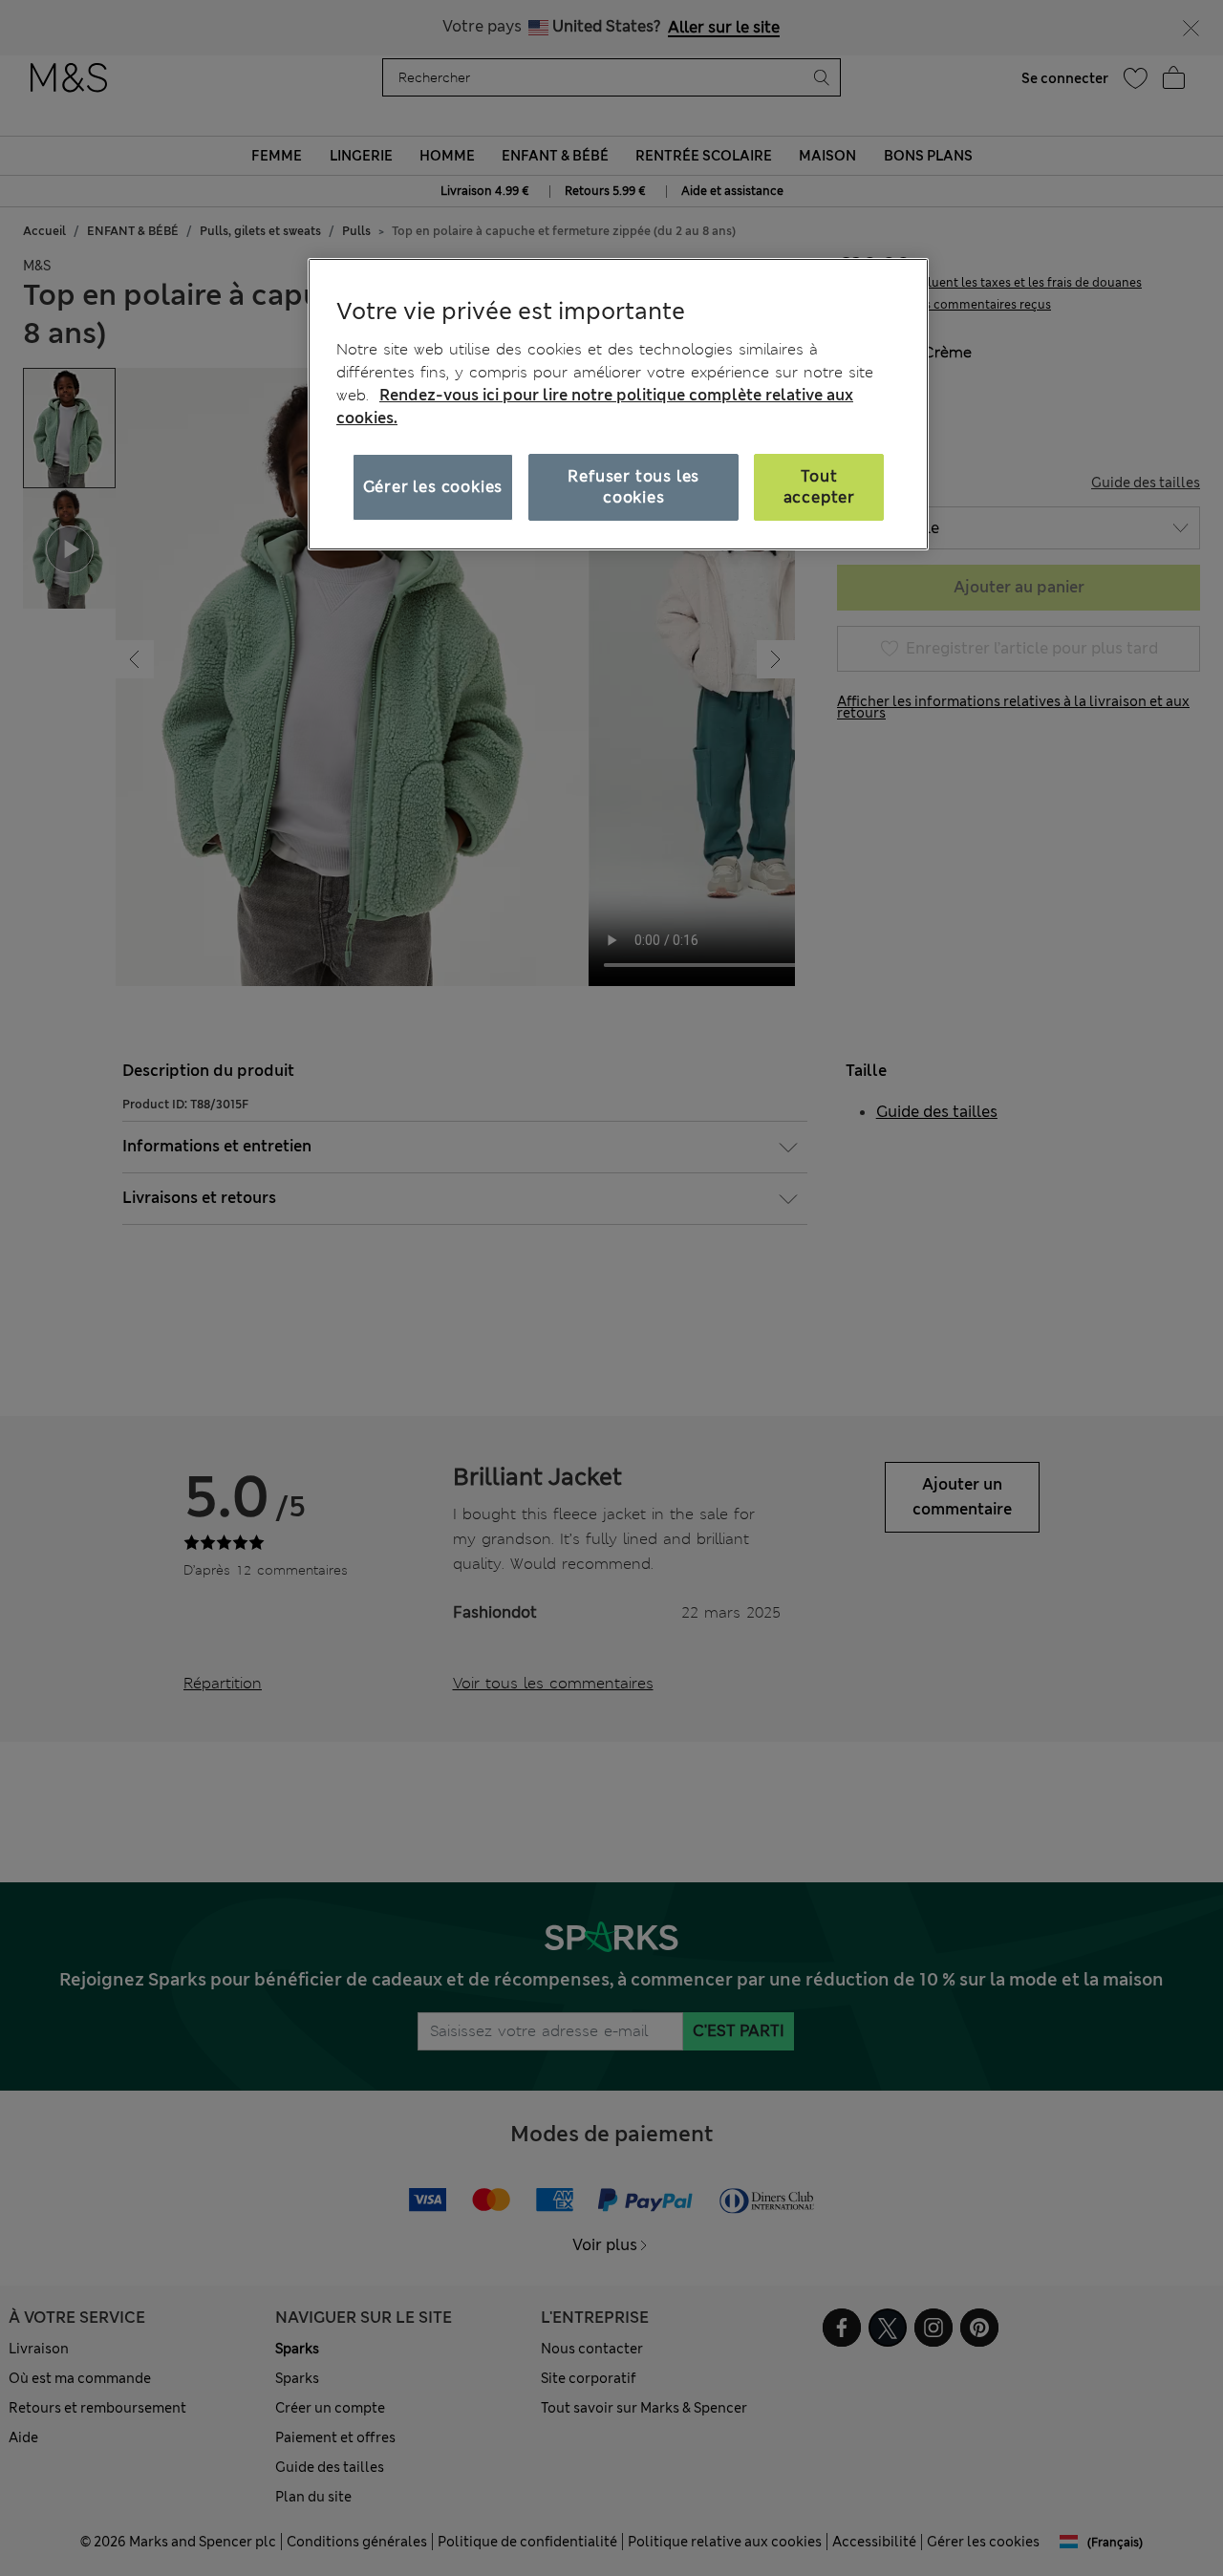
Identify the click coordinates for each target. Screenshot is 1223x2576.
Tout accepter (819, 486)
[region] (618, 404)
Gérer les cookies (433, 486)
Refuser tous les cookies (633, 486)
